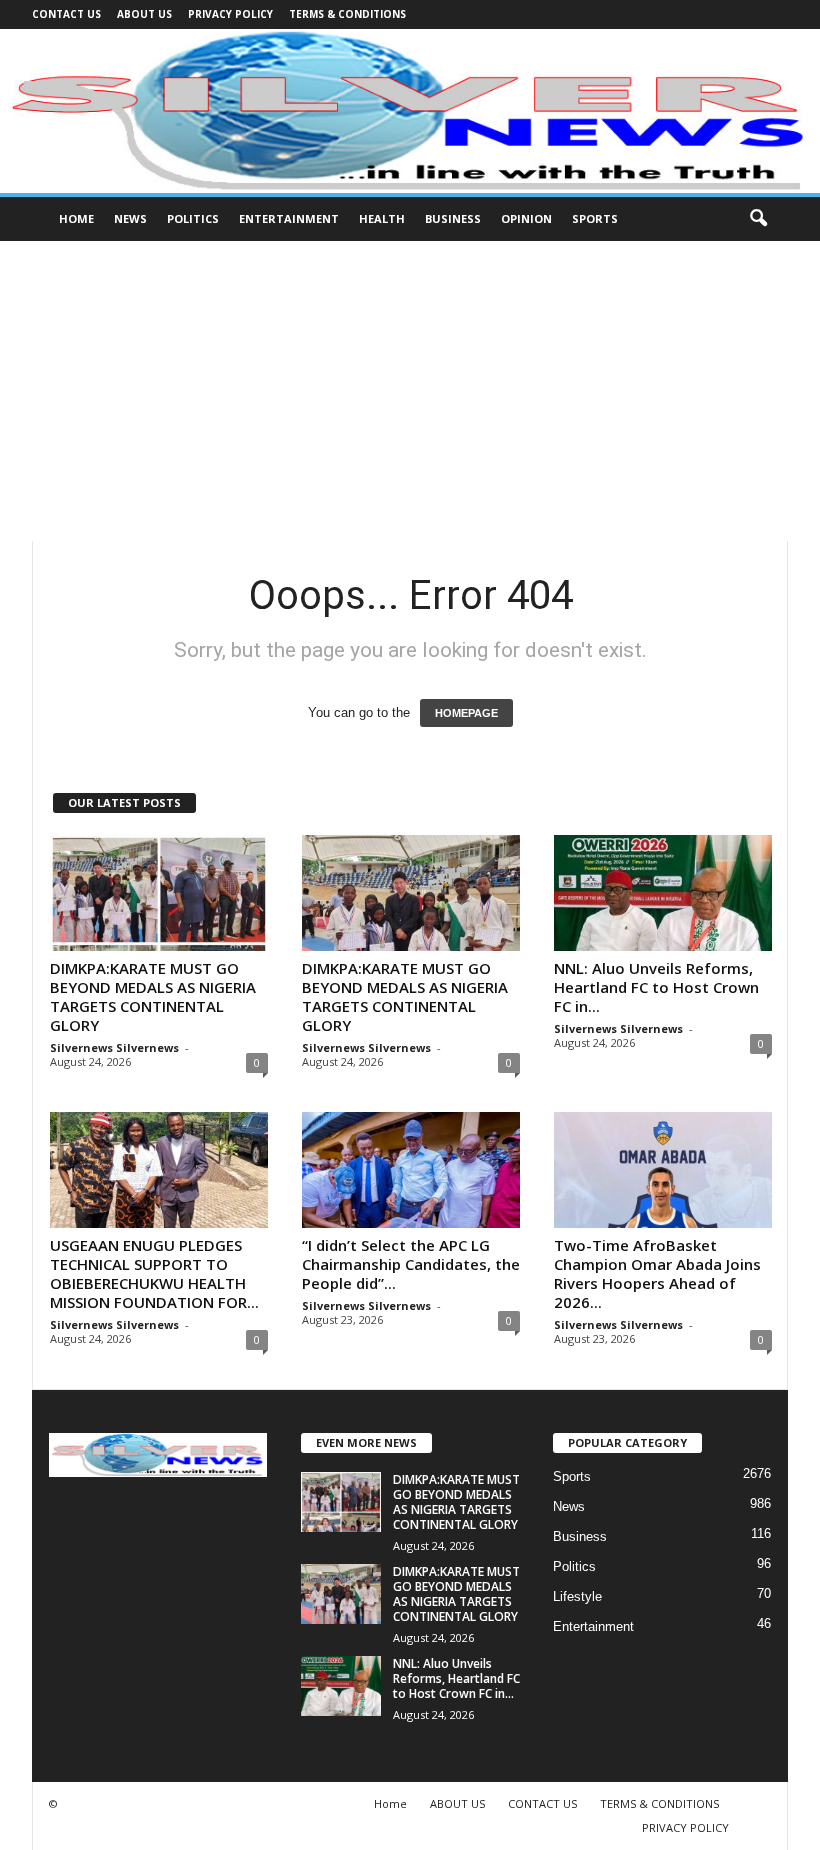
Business (453, 218)
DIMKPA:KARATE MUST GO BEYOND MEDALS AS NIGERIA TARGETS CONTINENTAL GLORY (153, 996)
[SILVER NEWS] (410, 111)
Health (382, 218)
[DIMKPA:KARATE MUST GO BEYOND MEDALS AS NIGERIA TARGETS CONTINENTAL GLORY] (159, 893)
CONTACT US (66, 14)
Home (76, 218)
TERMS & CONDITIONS (347, 14)
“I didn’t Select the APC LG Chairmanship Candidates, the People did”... (411, 1264)
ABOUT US (144, 14)
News (130, 218)
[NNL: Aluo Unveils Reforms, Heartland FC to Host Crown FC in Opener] (663, 893)
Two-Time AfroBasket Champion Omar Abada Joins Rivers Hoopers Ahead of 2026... (657, 1273)
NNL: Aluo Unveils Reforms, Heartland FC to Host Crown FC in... (656, 987)
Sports (595, 218)
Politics (193, 218)
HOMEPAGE (466, 713)
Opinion (526, 218)
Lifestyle (577, 1596)
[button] (758, 219)
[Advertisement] (410, 391)
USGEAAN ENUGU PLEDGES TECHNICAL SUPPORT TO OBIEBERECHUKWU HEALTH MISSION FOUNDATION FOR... (154, 1273)
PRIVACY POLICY (230, 14)
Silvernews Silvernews (114, 1047)
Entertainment (289, 218)
